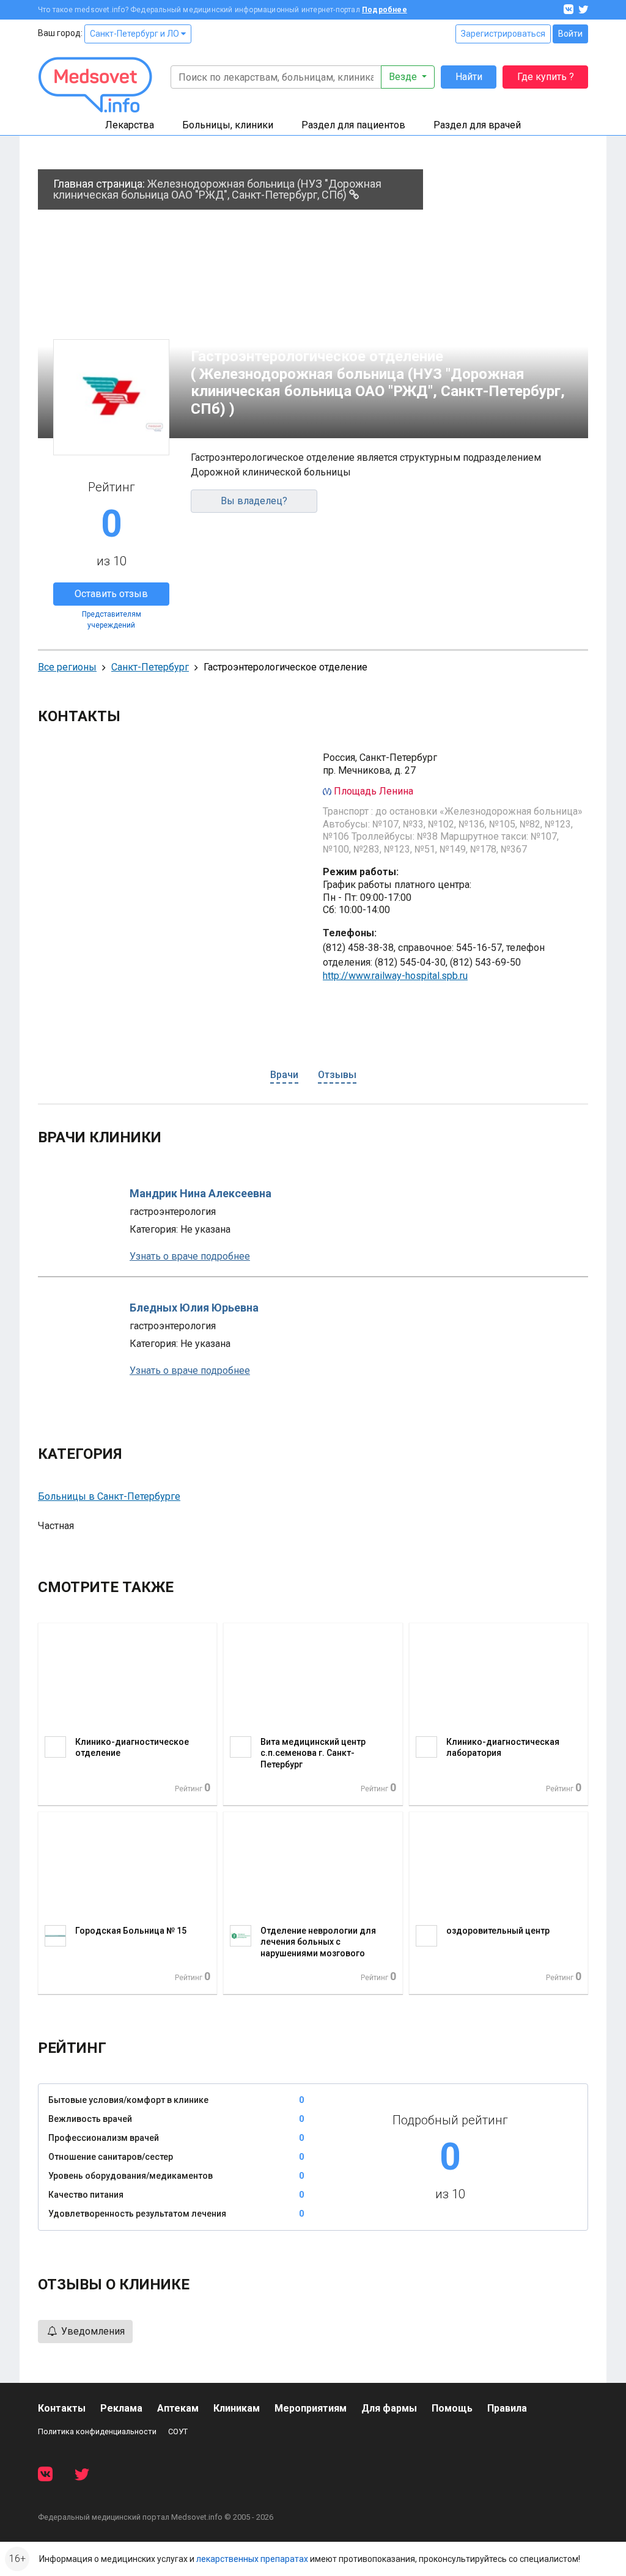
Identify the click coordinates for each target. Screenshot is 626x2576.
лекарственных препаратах (252, 2559)
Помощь (452, 2408)
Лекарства (130, 125)
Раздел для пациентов (353, 125)
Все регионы (67, 667)
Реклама (121, 2408)
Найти (469, 77)
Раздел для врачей (477, 125)
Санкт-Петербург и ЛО (135, 34)
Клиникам (237, 2408)
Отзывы (337, 1075)
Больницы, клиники (228, 125)
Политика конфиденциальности (97, 2431)
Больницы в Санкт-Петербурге (109, 1496)
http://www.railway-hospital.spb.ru (395, 976)
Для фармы (389, 2408)
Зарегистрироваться (503, 34)
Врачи (284, 1075)
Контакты (62, 2408)
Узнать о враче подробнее (190, 1256)
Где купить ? (546, 77)
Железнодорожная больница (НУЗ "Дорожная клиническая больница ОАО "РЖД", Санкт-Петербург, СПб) (217, 189)
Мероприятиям (311, 2408)
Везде (404, 77)
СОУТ (178, 2431)
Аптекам (178, 2408)
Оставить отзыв (111, 594)
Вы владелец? (254, 501)
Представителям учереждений (112, 620)
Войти (570, 34)
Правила (507, 2408)
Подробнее (385, 10)
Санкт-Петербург (150, 667)
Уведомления (92, 2331)
